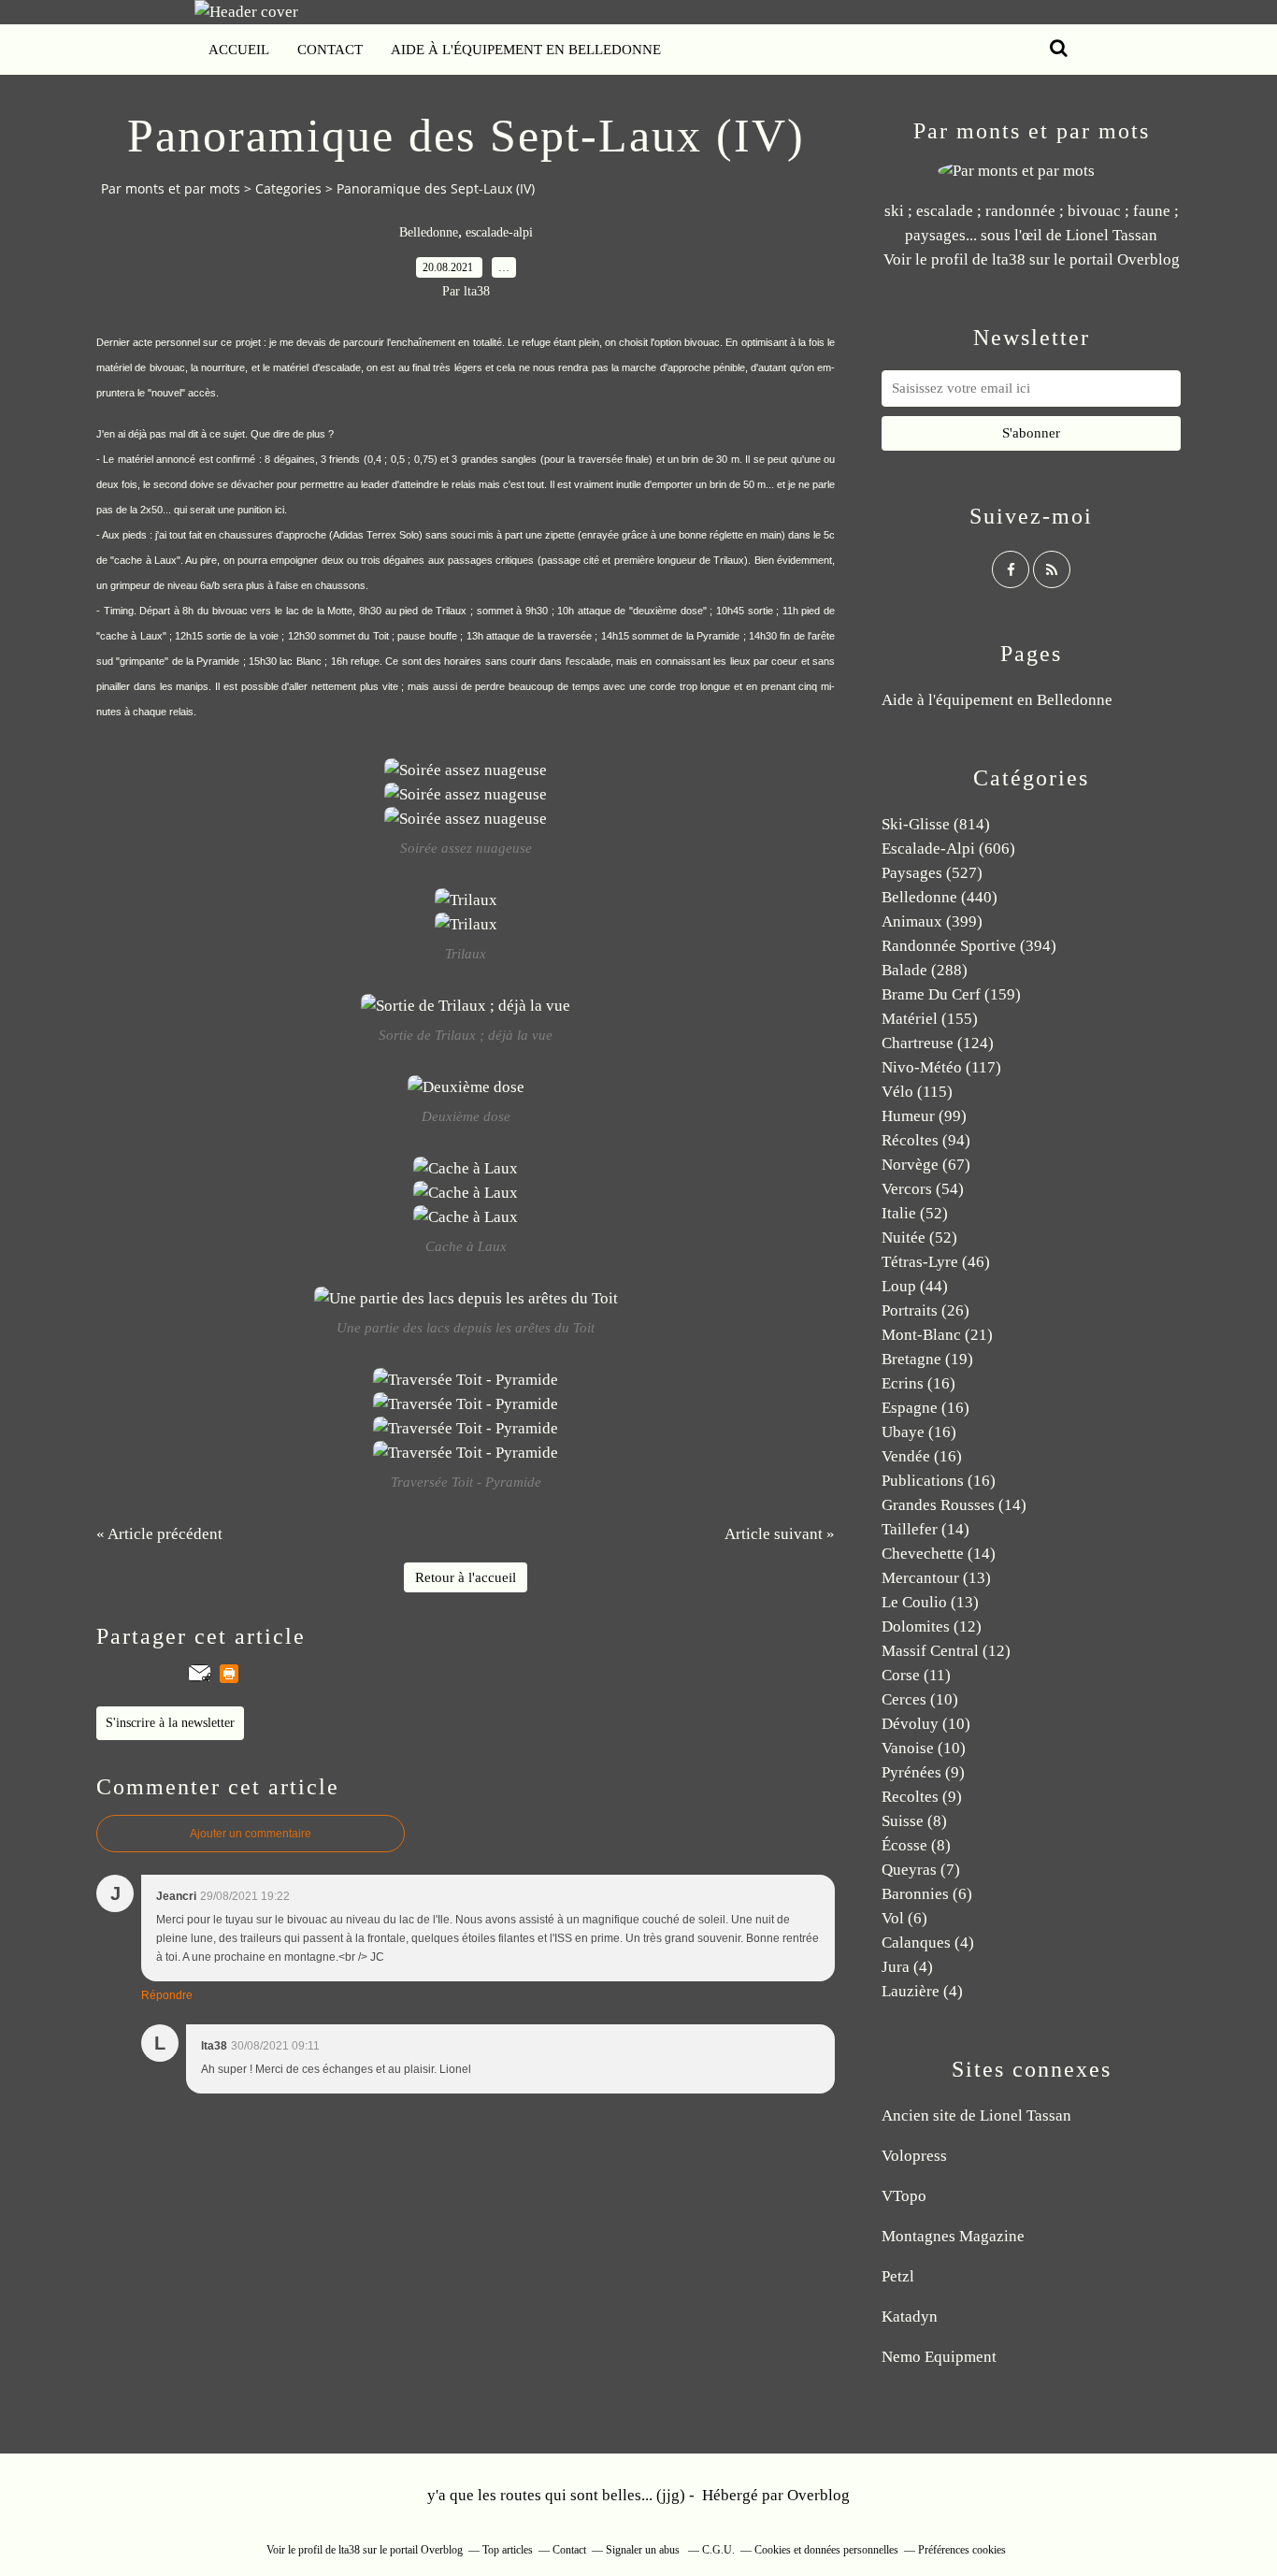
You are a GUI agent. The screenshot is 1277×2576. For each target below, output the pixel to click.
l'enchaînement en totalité (444, 342)
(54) (923, 1189)
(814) (936, 824)
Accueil (239, 50)
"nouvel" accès (182, 393)
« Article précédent (159, 1534)
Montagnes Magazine (953, 2236)
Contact (330, 50)
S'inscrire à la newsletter (170, 1723)
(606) (948, 849)
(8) (914, 1821)
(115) (917, 1092)
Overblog (818, 2495)
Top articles (508, 2550)
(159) (951, 994)
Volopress (914, 2156)
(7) (921, 1870)
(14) (954, 1505)
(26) (925, 1310)
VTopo (904, 2196)
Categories (288, 188)
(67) (926, 1165)
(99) (924, 1116)
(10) (920, 1699)
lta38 (1009, 259)
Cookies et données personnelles (826, 2550)
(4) (928, 1943)
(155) (930, 1019)
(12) (932, 1626)
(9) (923, 1772)
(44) (915, 1286)
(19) (927, 1359)
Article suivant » (780, 1534)
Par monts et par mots (171, 188)
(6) (927, 1894)
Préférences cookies (962, 2550)
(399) (932, 921)
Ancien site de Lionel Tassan (976, 2115)
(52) (915, 1213)
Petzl (898, 2276)
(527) (932, 873)
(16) (918, 1383)
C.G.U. (718, 2550)
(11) (916, 1675)
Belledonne (429, 232)
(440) (940, 897)
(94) (926, 1140)
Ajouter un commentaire (251, 1834)
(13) (936, 1578)
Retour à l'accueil (466, 1577)
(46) (936, 1262)
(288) (925, 970)
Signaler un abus (644, 2550)
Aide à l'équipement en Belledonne (526, 50)
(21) (937, 1335)
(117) (941, 1067)
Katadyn (910, 2317)
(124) (938, 1043)
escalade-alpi (499, 232)
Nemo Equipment (939, 2357)
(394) (969, 946)
